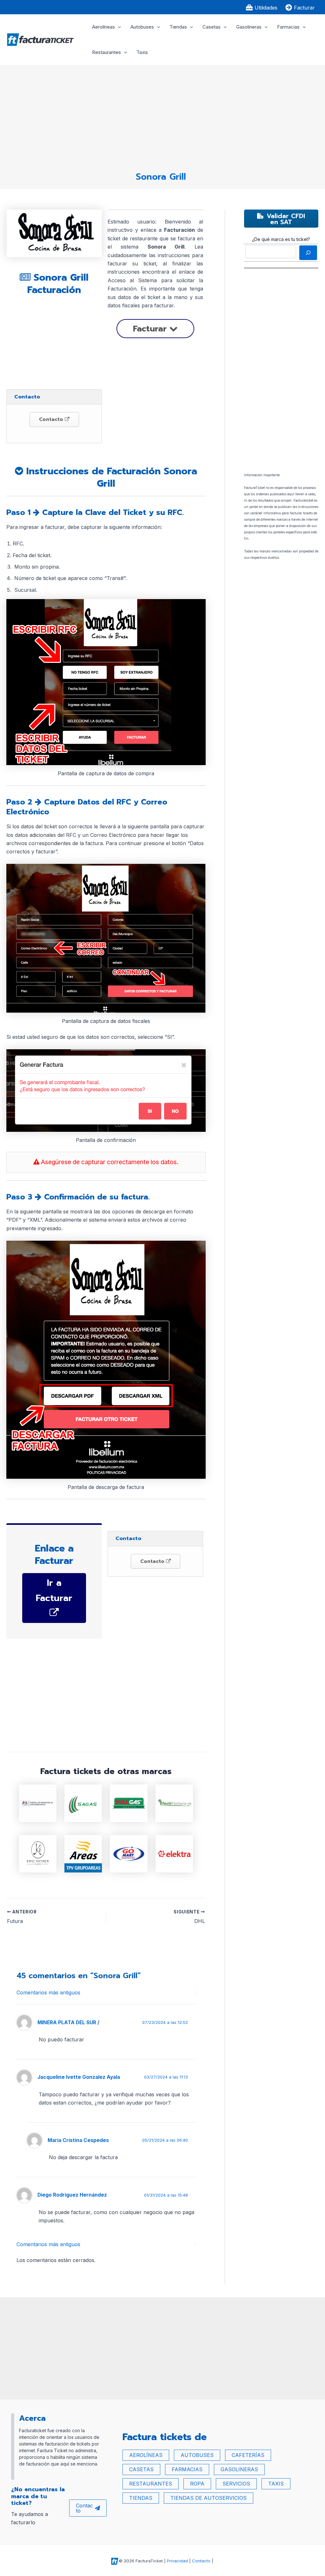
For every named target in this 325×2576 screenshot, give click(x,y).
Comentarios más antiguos (48, 1992)
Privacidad (177, 2561)
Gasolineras (249, 27)
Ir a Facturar (54, 1590)
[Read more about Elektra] (174, 1853)
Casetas (212, 27)
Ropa (197, 2484)
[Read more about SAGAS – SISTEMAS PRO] (83, 1803)
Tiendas (178, 27)
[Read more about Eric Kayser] (38, 1853)
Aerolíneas (103, 27)
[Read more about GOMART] (129, 1853)
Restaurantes (106, 52)
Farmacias (288, 27)
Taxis (142, 52)
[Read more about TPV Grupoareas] (83, 1853)
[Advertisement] (161, 116)
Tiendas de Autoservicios (209, 2498)
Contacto (52, 419)
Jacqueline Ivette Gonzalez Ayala (79, 2077)
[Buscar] (308, 253)
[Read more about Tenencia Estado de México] (38, 1803)
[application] (118, 27)
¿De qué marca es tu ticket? (281, 239)
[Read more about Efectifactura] (174, 1803)
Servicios (236, 2484)
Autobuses (142, 27)
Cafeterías (248, 2455)
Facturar (151, 329)
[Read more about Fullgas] (129, 1803)
